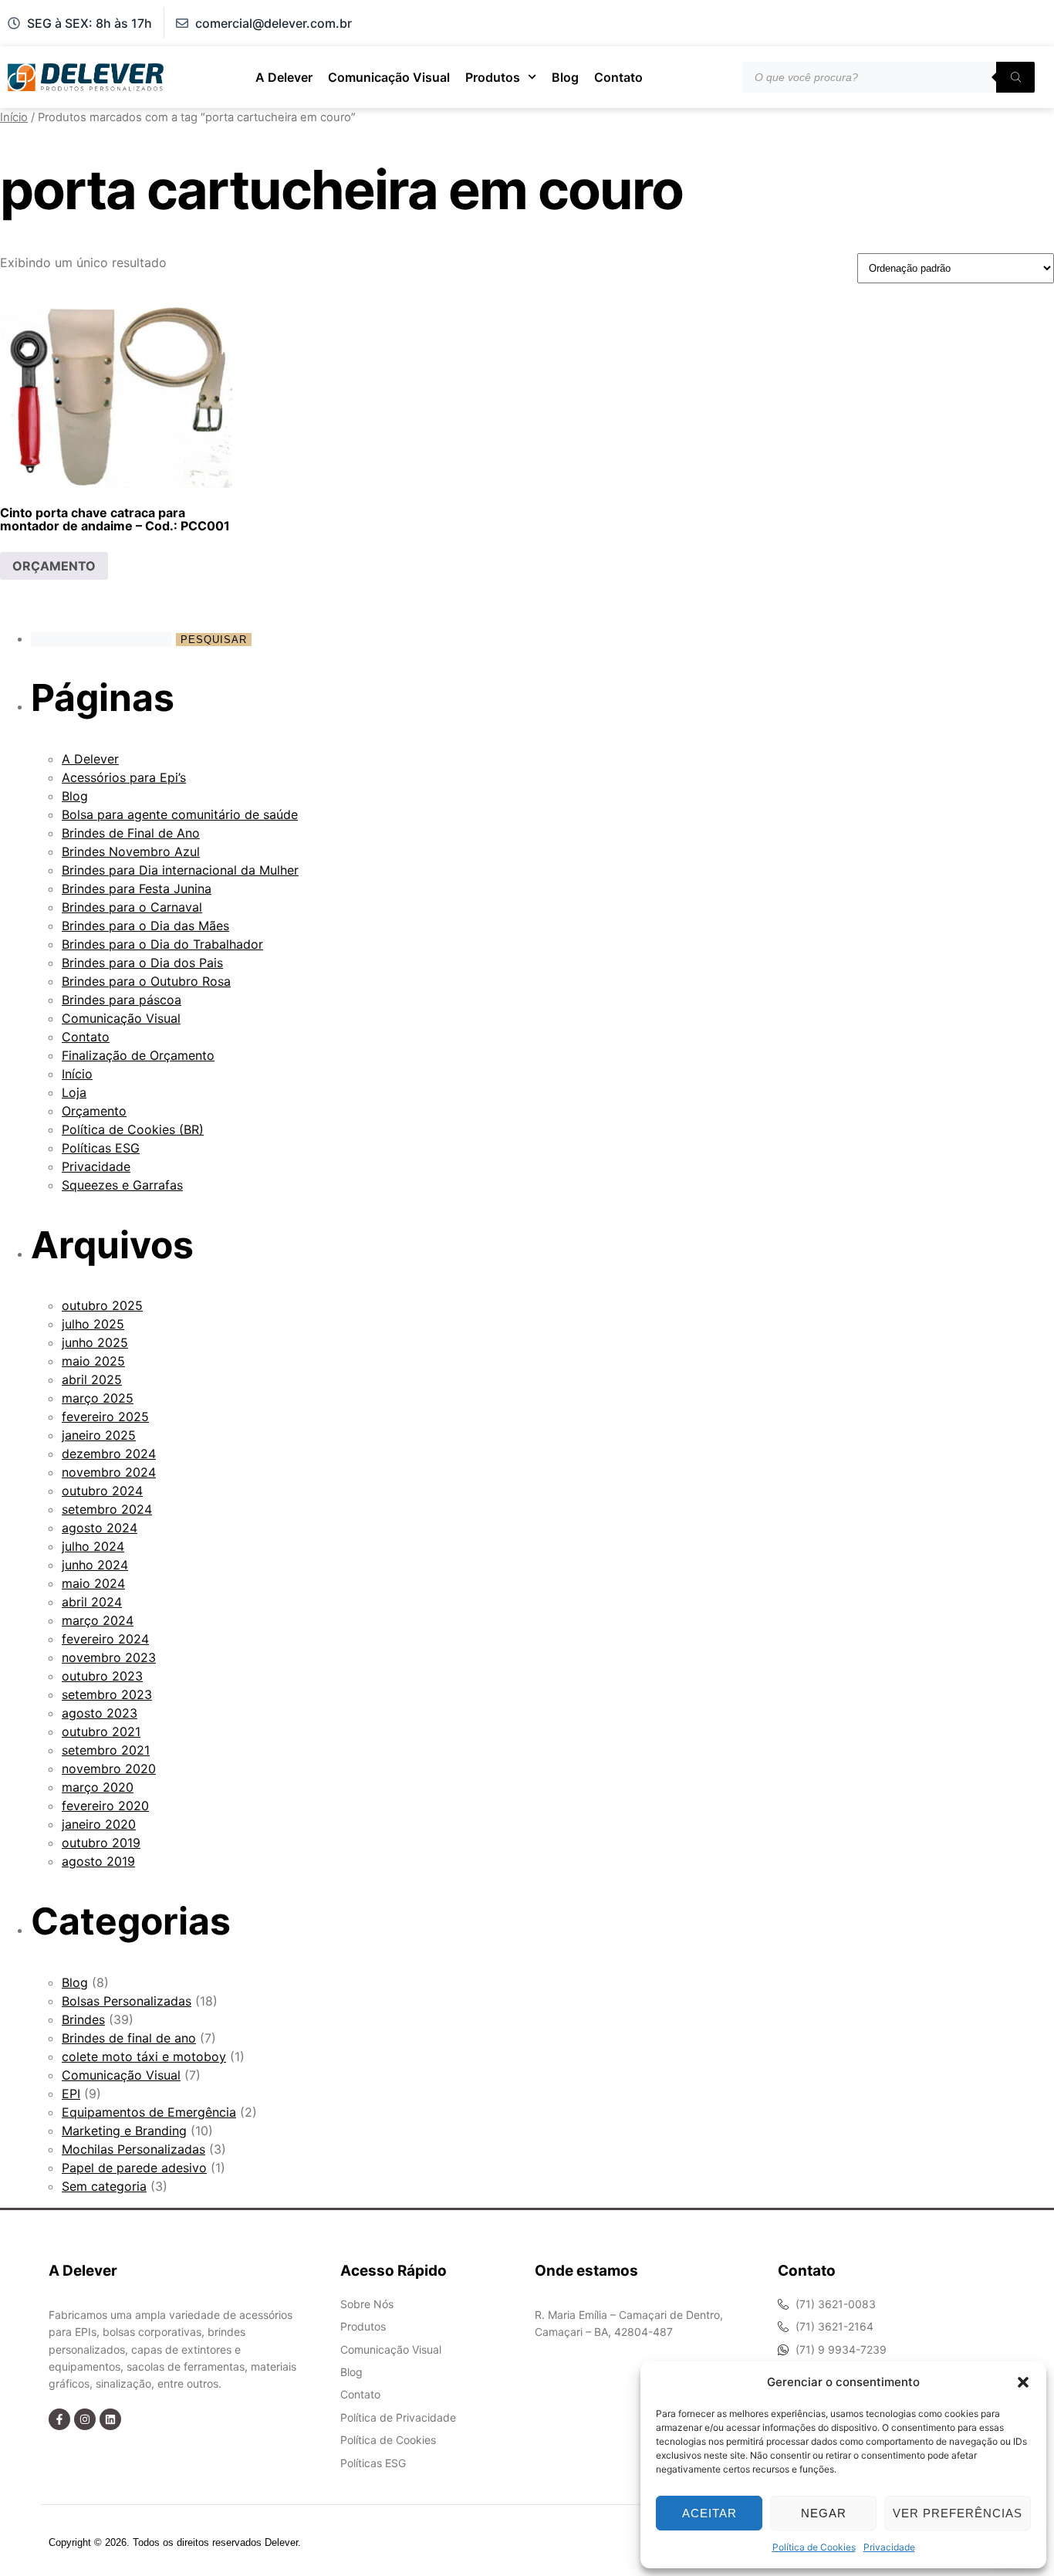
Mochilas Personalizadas (133, 2149)
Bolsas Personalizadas (127, 2001)
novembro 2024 (109, 1472)
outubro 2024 (102, 1491)
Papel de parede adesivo (134, 2168)
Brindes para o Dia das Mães (145, 926)
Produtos (493, 77)
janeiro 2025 (99, 1435)
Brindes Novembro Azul (131, 851)
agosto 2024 (100, 1528)
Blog (565, 77)
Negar (824, 2513)
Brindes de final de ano (129, 2038)
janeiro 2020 (99, 1824)
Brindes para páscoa (122, 1000)
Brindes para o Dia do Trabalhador (162, 944)
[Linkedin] (110, 2419)
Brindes (83, 2019)
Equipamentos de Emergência (149, 2112)
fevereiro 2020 (105, 1806)
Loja (74, 1092)
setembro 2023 (107, 1694)
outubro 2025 (102, 1305)
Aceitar (709, 2513)
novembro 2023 (109, 1657)
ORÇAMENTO (54, 566)
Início (14, 117)
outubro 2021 (101, 1731)
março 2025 (98, 1398)
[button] (1023, 2382)
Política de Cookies (814, 2547)
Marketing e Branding (124, 2131)
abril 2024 (92, 1602)
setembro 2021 (106, 1750)
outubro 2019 (101, 1843)
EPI (71, 2094)
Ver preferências (958, 2513)
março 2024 (98, 1620)
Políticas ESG (101, 1148)
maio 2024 (93, 1583)
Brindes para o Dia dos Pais (142, 963)
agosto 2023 (100, 1713)
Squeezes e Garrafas (122, 1185)
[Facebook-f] (59, 2419)
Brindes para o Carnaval (132, 907)
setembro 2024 (107, 1509)
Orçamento (94, 1111)
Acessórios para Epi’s (124, 777)
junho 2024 (95, 1565)
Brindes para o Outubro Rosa (146, 981)
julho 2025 (93, 1324)
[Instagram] (85, 2419)
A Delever (284, 77)
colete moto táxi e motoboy (144, 2056)
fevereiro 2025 (105, 1417)
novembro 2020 (109, 1769)
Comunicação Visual (389, 77)
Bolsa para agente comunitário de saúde (180, 814)
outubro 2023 (102, 1676)
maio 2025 (93, 1361)
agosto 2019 (98, 1861)
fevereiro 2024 (105, 1639)
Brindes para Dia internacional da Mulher (180, 870)
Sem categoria (104, 2186)
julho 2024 (93, 1546)
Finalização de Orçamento (138, 1055)
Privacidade (889, 2547)
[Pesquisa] (1015, 77)
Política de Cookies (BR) (133, 1129)
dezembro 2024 (109, 1454)
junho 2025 (95, 1342)
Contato (618, 77)
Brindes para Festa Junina (137, 889)
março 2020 (98, 1787)
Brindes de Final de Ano (131, 833)
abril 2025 (92, 1379)
